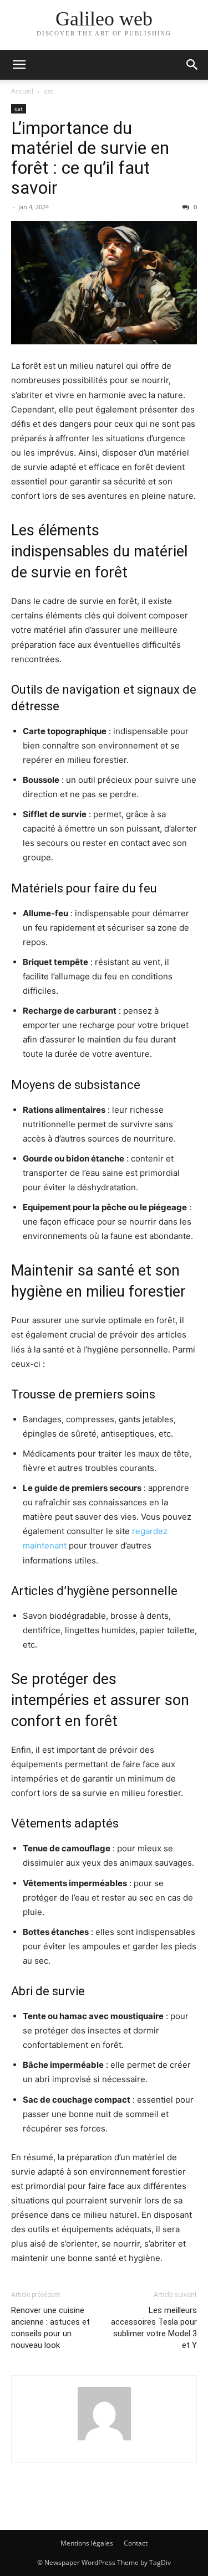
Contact (136, 2543)
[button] (19, 65)
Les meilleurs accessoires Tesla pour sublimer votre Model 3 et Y (154, 2328)
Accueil (22, 91)
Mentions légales (87, 2543)
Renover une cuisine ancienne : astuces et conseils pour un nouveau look (50, 2328)
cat (49, 91)
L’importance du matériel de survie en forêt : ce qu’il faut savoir (90, 158)
